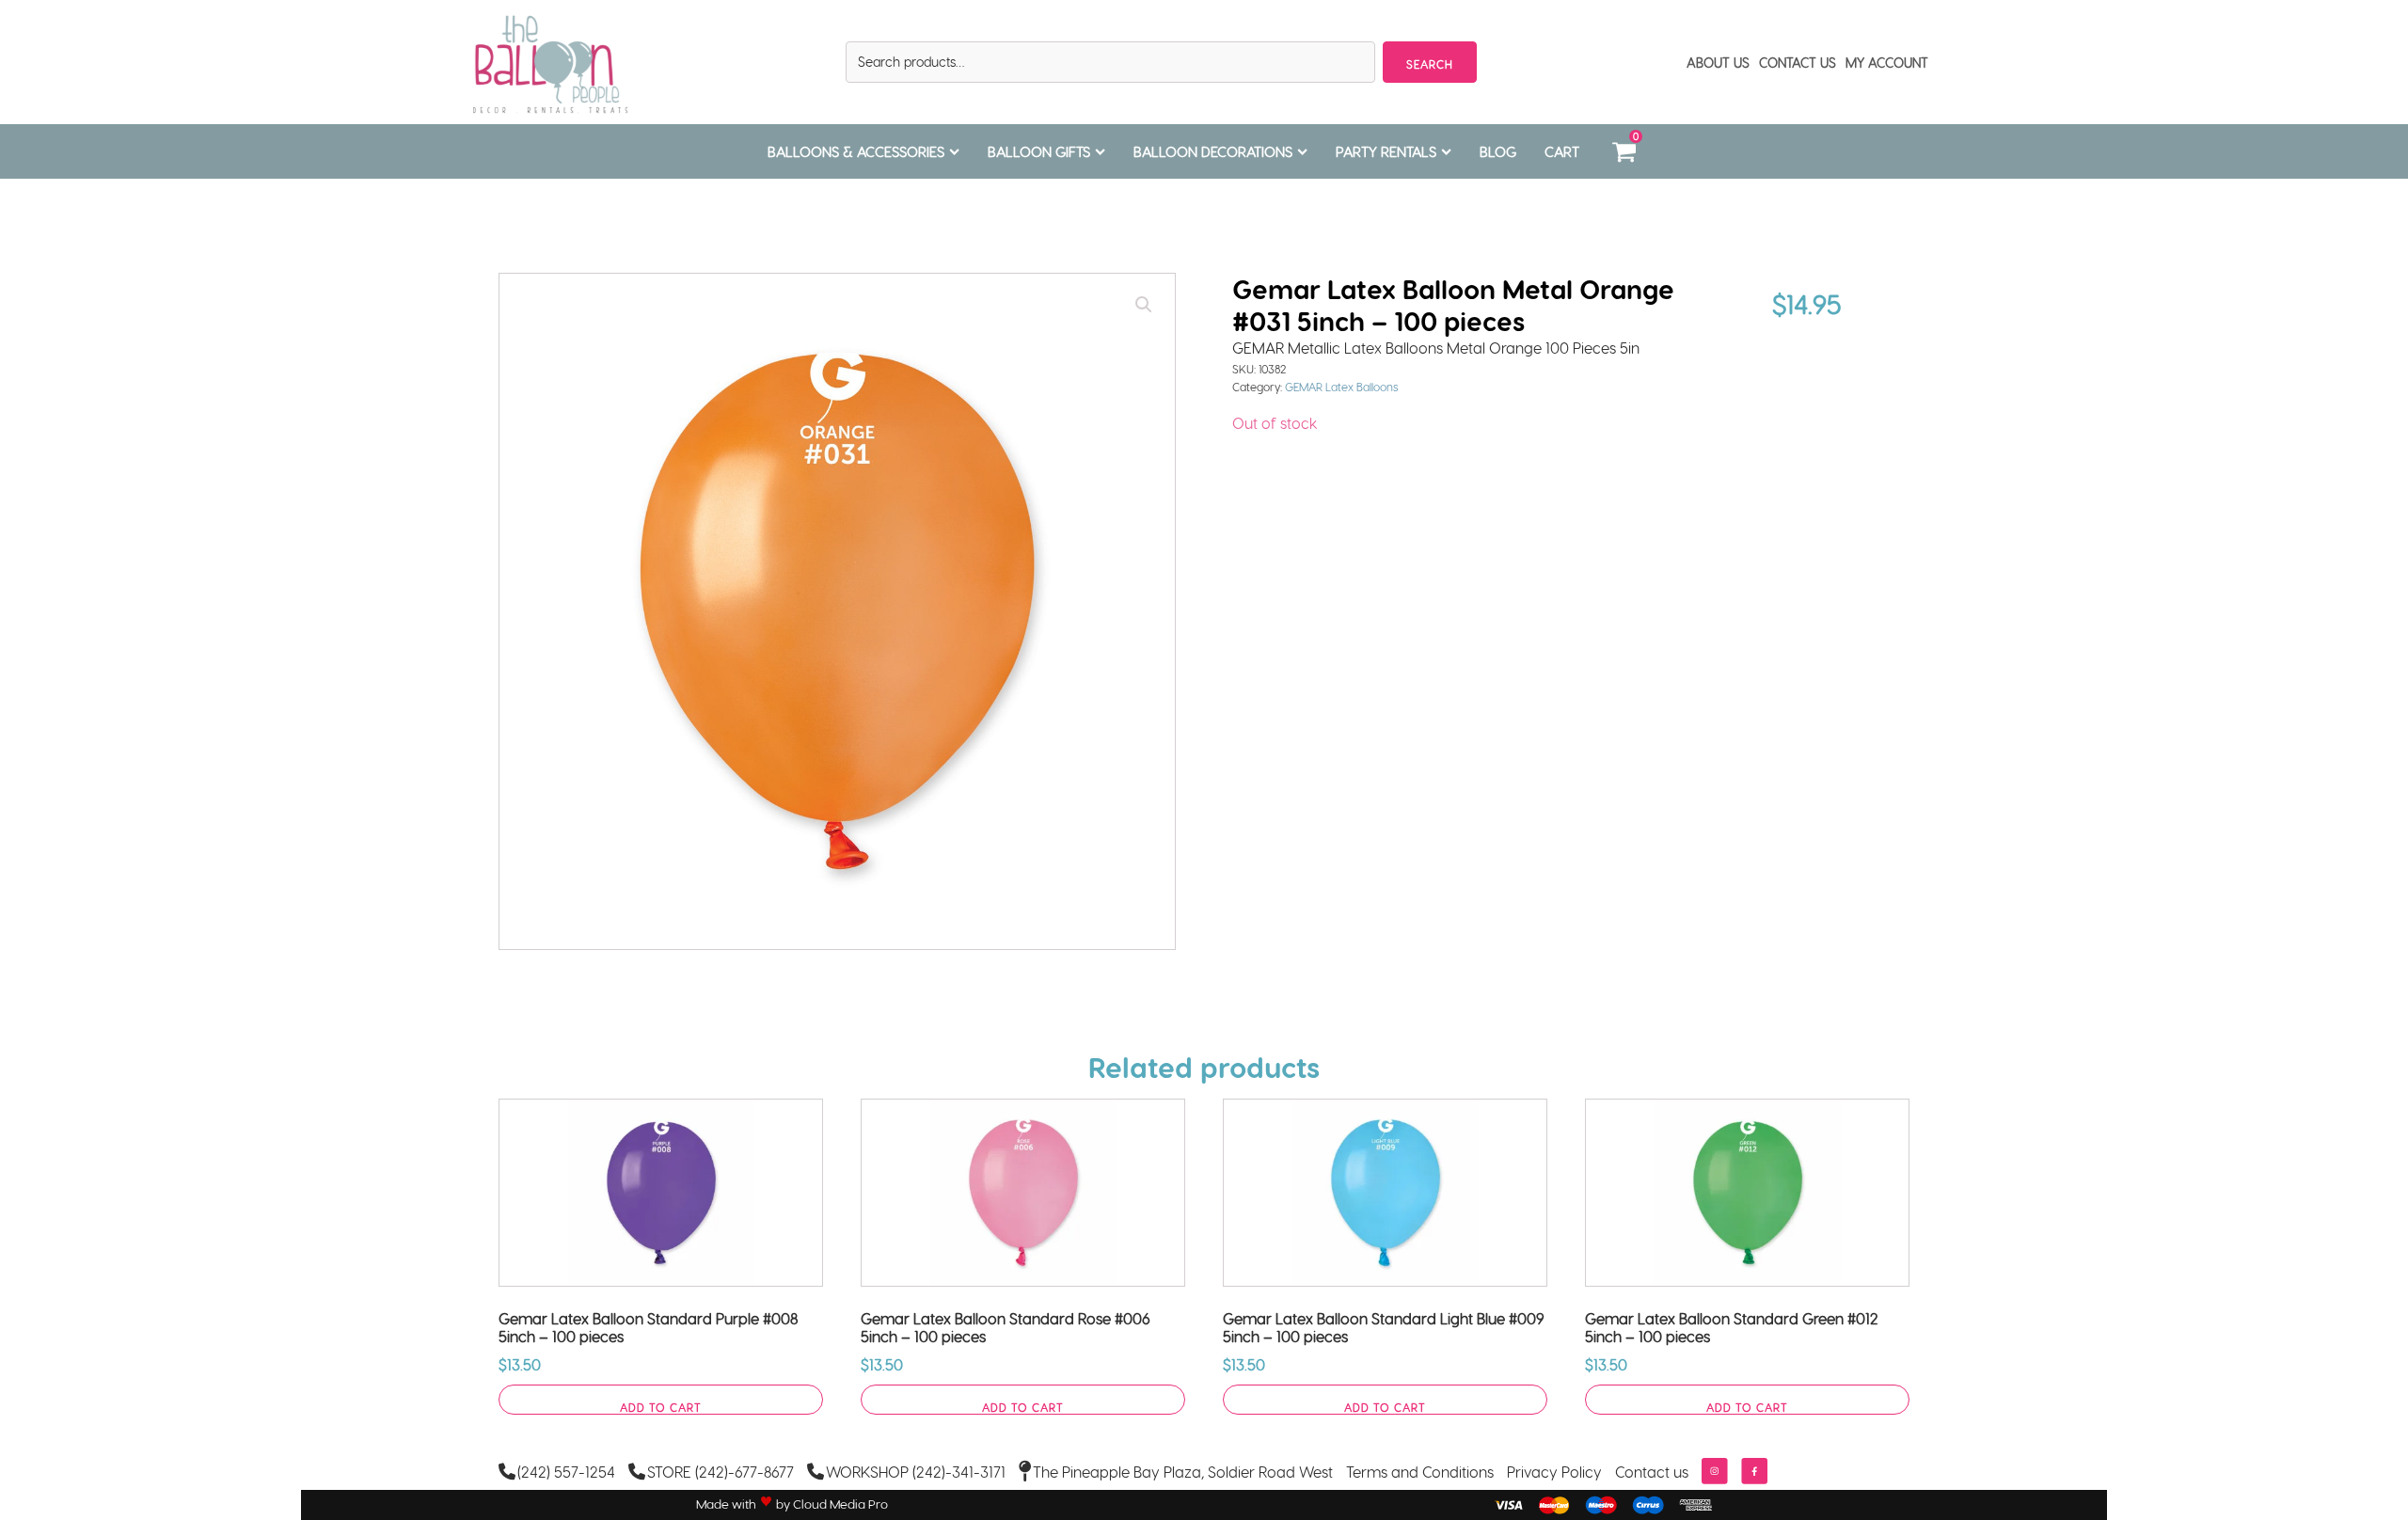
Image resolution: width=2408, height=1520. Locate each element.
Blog (1498, 151)
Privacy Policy (1554, 1472)
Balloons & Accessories (856, 151)
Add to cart (661, 1407)
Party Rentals (1386, 151)
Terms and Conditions (1420, 1472)
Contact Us (1798, 63)
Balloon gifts (1039, 151)
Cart (1562, 151)
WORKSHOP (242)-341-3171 (916, 1472)
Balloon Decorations (1213, 151)
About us (1718, 63)
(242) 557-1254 (566, 1472)
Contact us (1652, 1472)
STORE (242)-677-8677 (721, 1472)
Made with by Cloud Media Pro (792, 1504)
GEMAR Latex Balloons (1342, 387)
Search (1430, 64)
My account (1887, 63)
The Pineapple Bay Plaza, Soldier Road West (1183, 1472)
